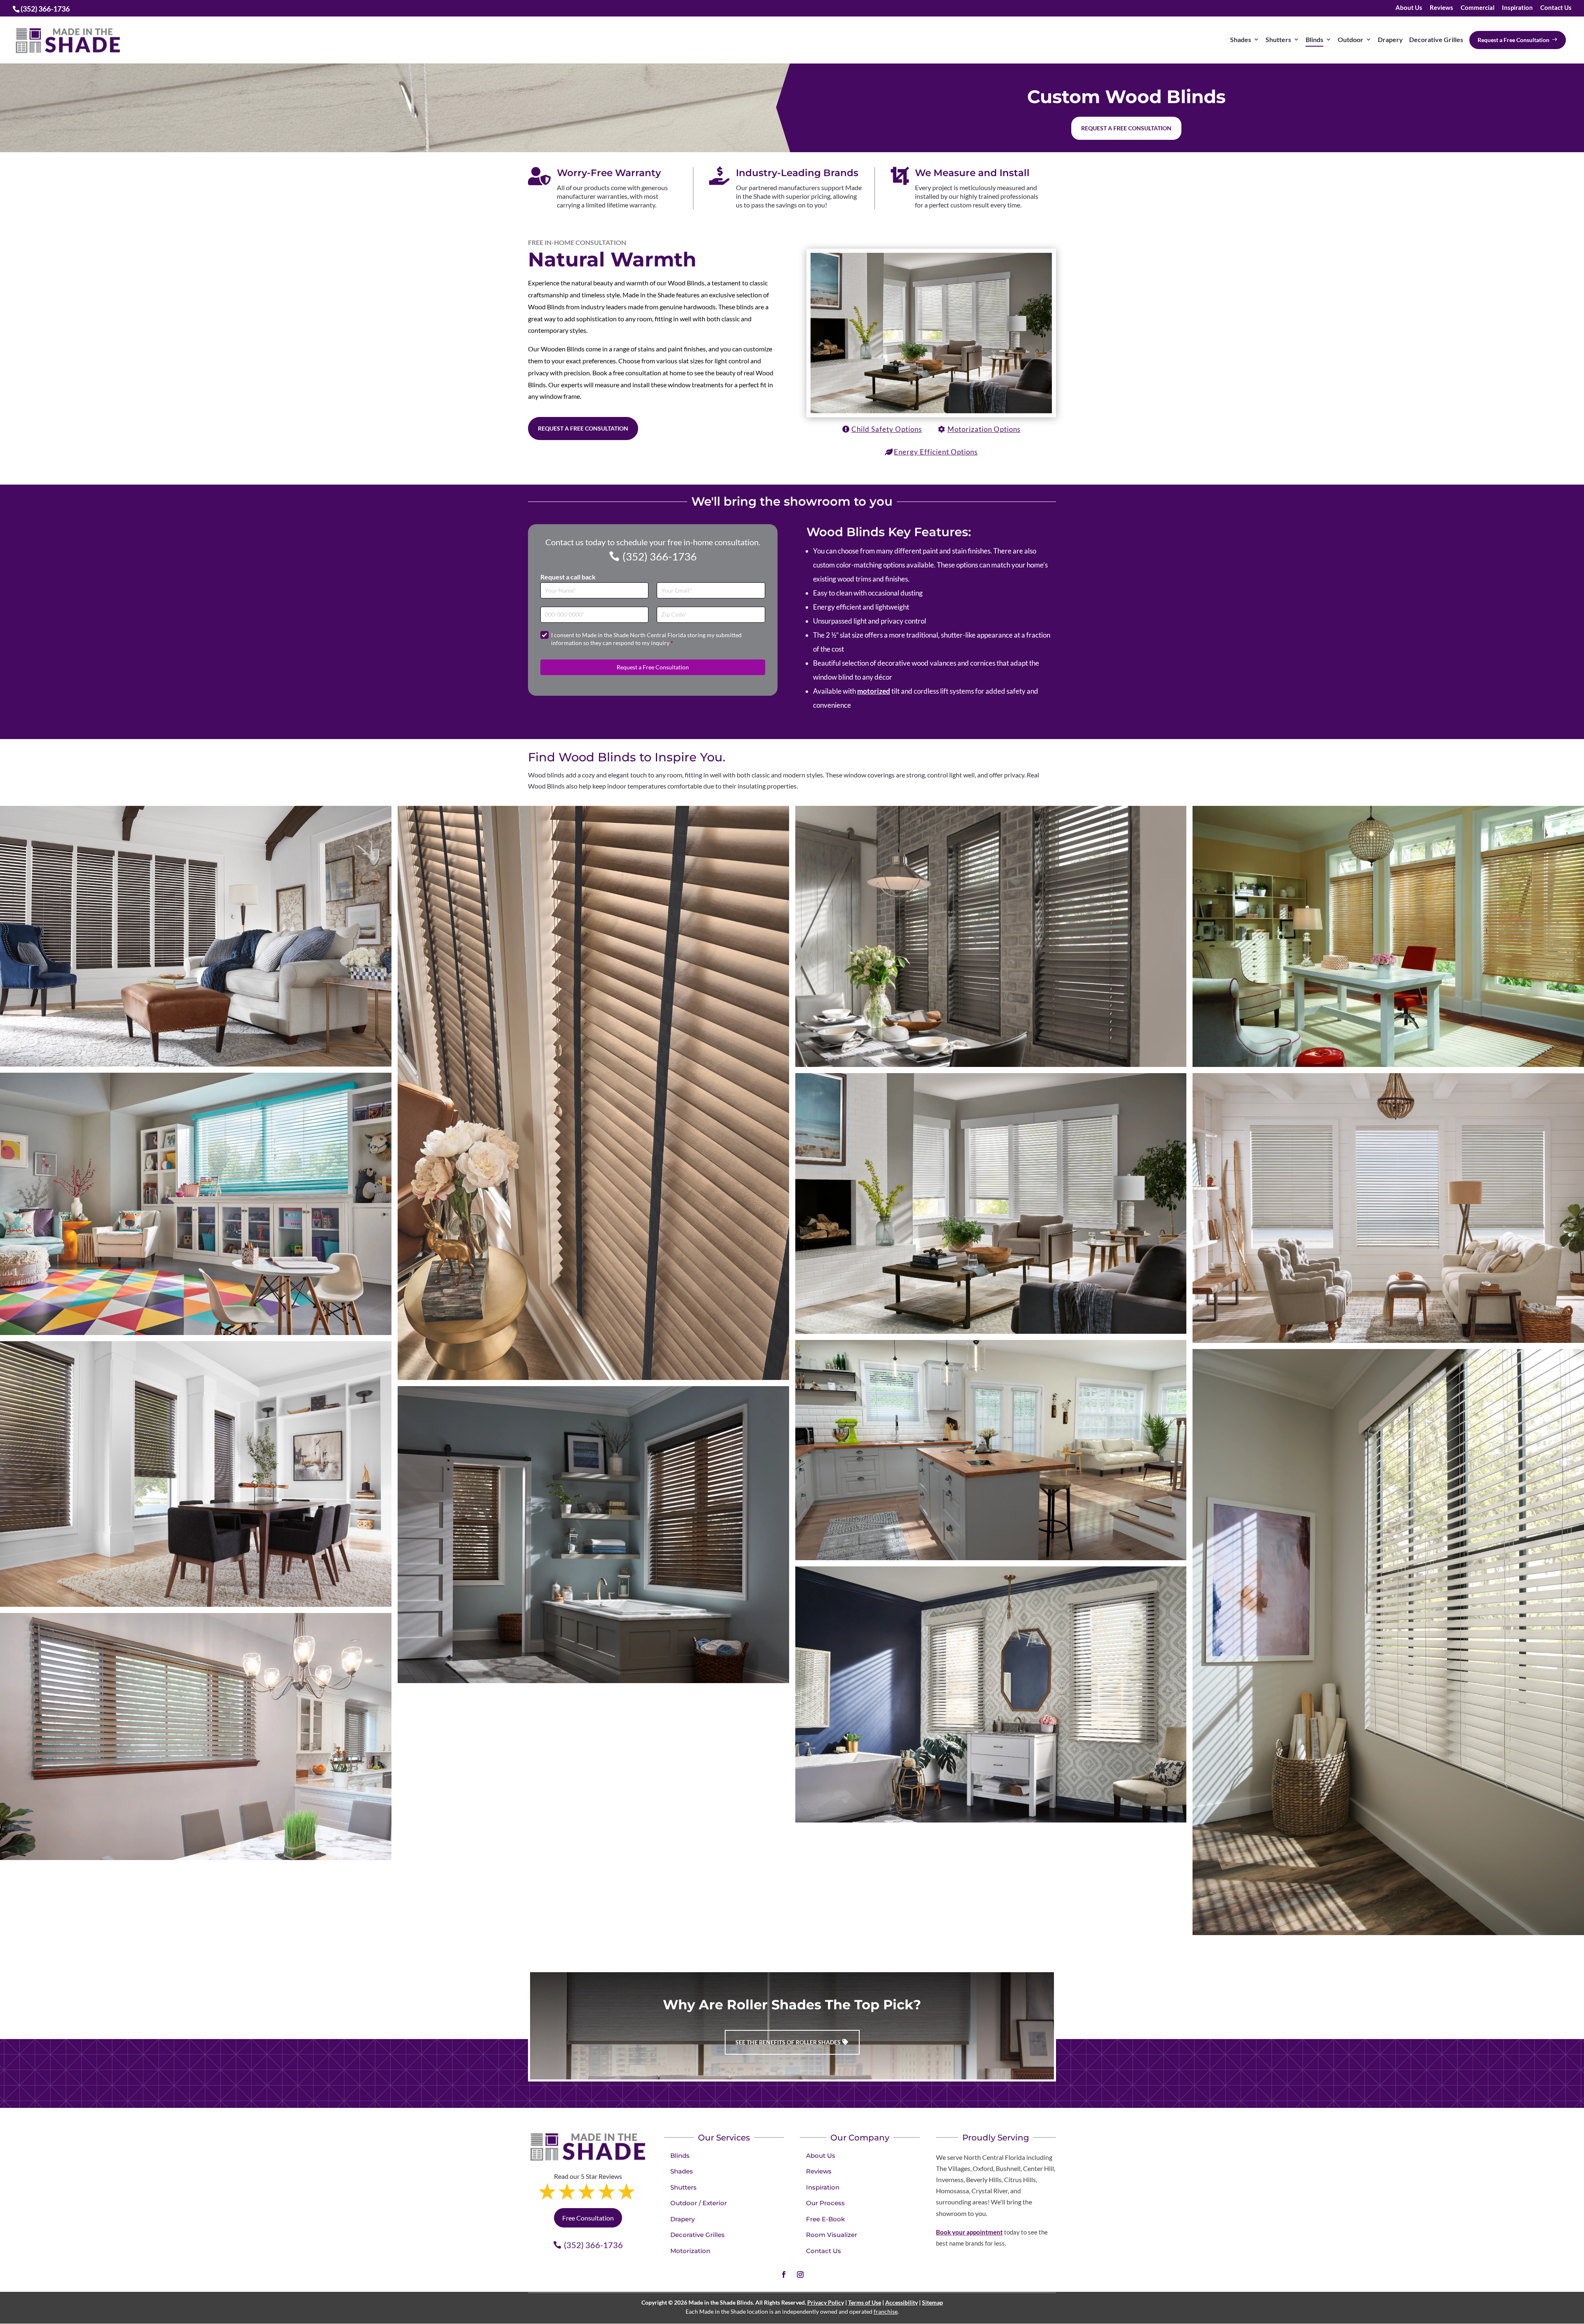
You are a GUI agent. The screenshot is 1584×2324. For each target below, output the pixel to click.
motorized (874, 691)
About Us (1409, 8)
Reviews (1441, 8)
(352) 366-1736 (660, 556)
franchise (886, 2311)
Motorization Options (984, 429)
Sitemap (932, 2302)
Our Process (825, 2203)
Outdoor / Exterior (699, 2203)
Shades (682, 2171)
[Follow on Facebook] (784, 2275)
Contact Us (1556, 8)
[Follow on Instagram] (800, 2275)
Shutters (684, 2187)
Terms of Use (865, 2302)
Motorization (690, 2251)
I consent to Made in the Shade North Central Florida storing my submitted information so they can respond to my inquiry (646, 639)
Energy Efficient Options (936, 452)
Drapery (682, 2219)
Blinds (680, 2156)
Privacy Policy (826, 2302)
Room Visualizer (832, 2235)
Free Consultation (588, 2218)
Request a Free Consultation (583, 428)
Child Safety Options (887, 429)
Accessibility (902, 2302)
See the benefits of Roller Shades (788, 2042)
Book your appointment (969, 2232)
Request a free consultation (1126, 128)
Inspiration (1517, 8)
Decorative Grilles (698, 2235)
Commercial (1478, 8)
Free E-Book (825, 2219)
